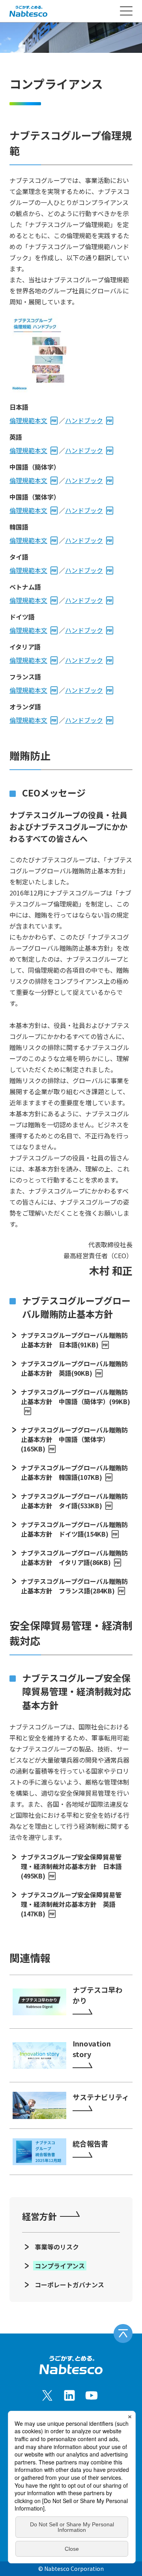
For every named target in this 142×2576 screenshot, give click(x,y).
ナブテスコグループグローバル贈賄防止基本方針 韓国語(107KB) (74, 1472)
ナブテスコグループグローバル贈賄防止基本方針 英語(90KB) (74, 1368)
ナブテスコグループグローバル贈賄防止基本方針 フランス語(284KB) (74, 1586)
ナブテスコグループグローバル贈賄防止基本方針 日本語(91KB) (74, 1340)
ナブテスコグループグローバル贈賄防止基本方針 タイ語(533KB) (74, 1501)
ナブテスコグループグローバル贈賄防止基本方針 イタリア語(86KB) (74, 1558)
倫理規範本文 (28, 420)
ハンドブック (84, 420)
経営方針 (39, 2216)
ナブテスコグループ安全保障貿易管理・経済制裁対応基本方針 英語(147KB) (71, 1904)
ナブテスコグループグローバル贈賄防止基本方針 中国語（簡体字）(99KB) (76, 1397)
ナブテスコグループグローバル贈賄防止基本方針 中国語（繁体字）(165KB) (74, 1439)
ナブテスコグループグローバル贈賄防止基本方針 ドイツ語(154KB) (74, 1529)
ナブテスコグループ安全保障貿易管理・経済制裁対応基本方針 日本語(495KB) (71, 1866)
